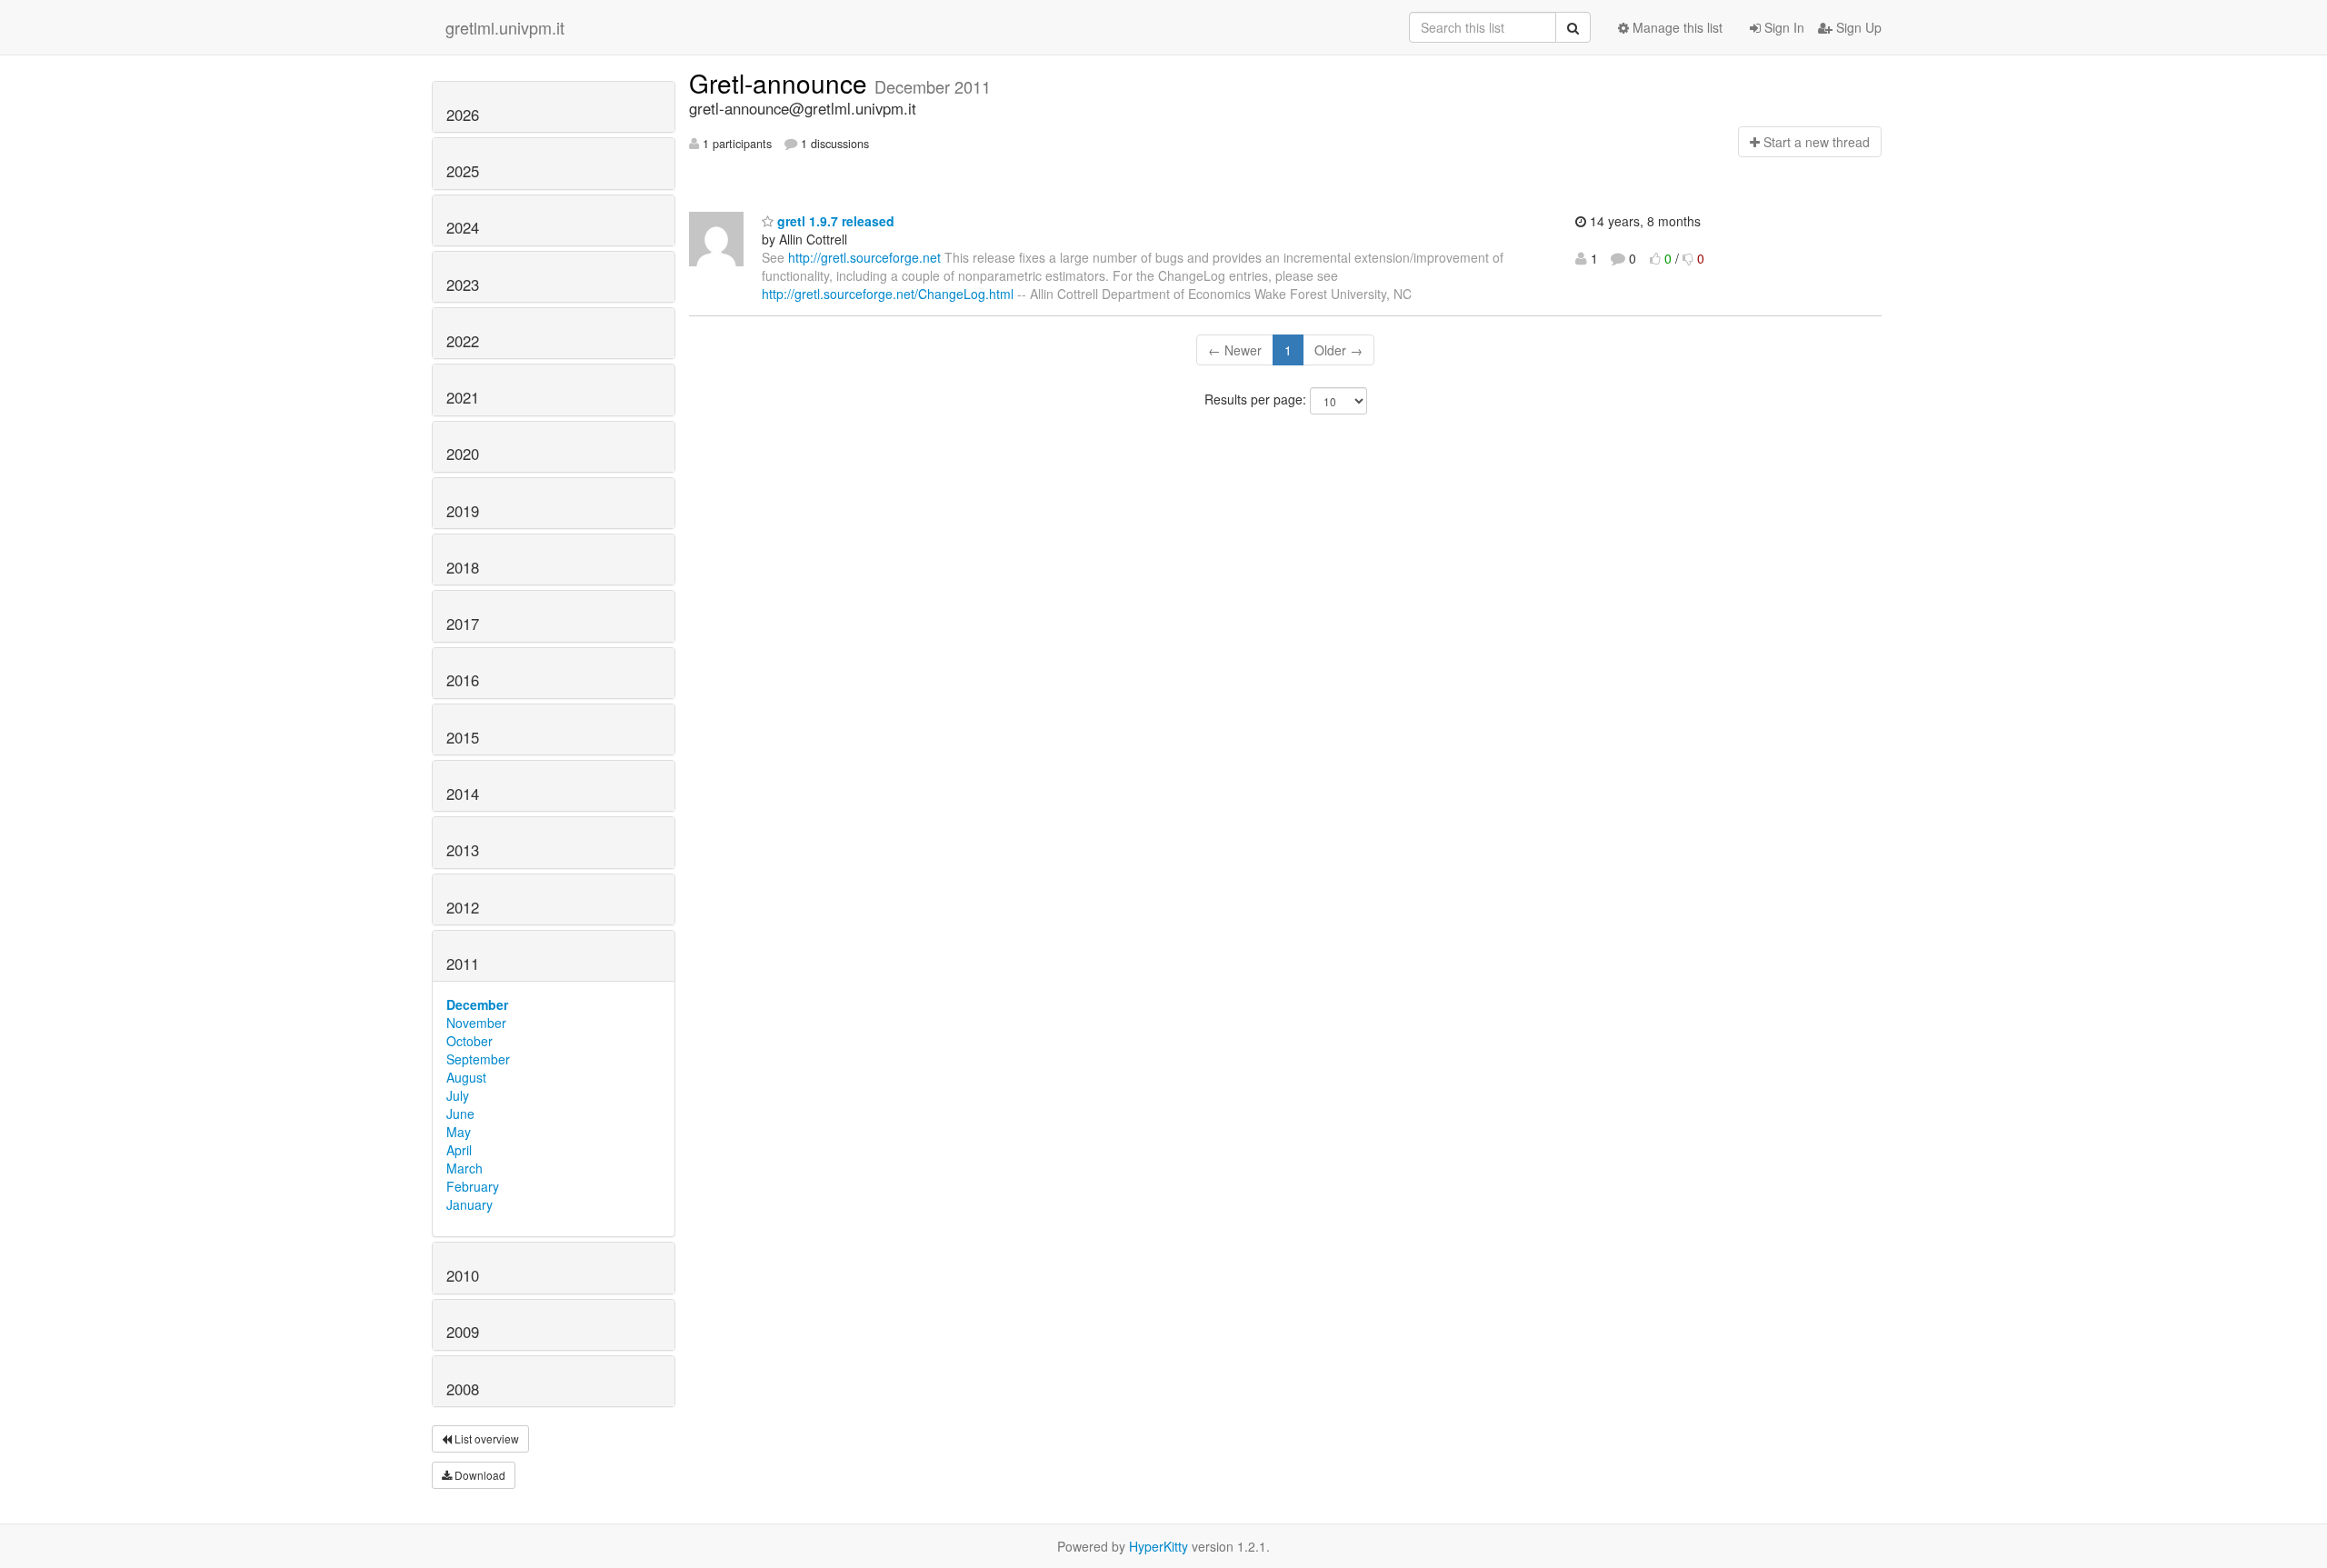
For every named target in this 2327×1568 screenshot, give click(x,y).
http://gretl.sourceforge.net (864, 257)
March (464, 1168)
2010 (463, 1275)
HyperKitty (1159, 1546)
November (476, 1023)
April (459, 1150)
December (477, 1004)
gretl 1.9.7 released (834, 221)
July (458, 1095)
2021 (463, 397)
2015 (463, 737)
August (466, 1077)
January (469, 1204)
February (473, 1186)
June (460, 1114)
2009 (463, 1332)
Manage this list (1676, 27)
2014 (463, 794)
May (459, 1132)
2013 (463, 850)
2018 (463, 567)
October (469, 1041)
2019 (463, 511)
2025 (463, 171)
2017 (463, 624)
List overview (485, 1438)
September (478, 1059)
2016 (463, 680)
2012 (463, 907)
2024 (463, 227)
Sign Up (1857, 27)
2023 (463, 285)
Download (479, 1475)
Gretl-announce (782, 83)
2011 (463, 964)
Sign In (1783, 27)
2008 (463, 1389)
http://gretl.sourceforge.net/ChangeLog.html (888, 294)
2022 (463, 341)
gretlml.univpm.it (505, 27)
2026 (463, 115)
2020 (463, 454)
